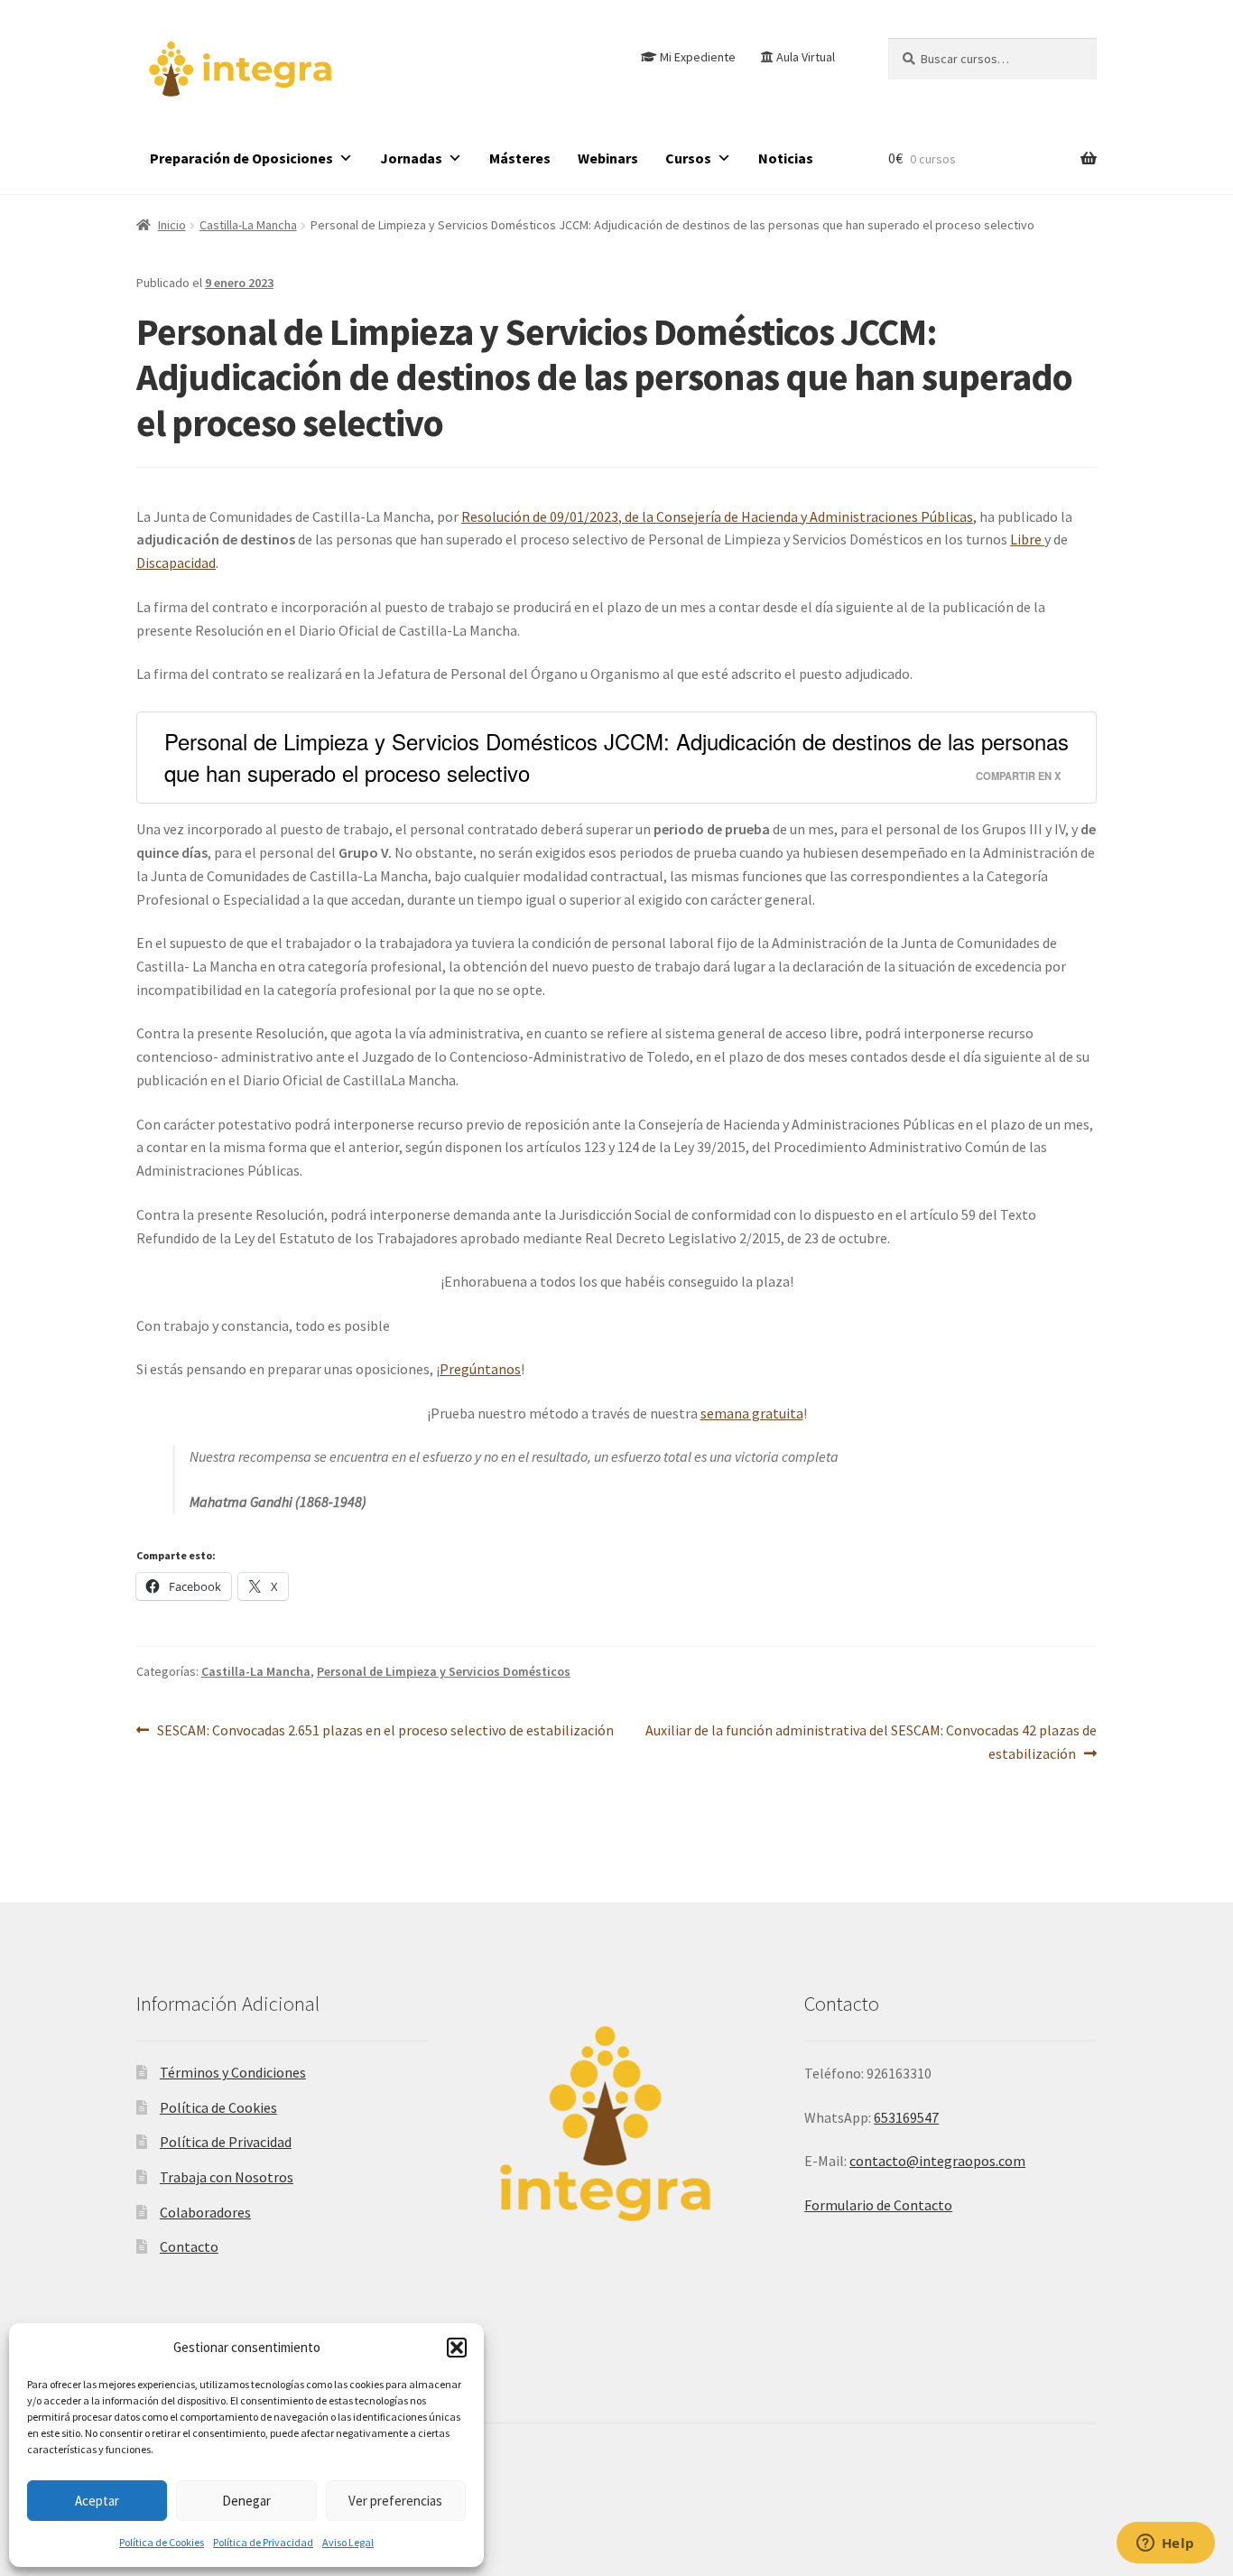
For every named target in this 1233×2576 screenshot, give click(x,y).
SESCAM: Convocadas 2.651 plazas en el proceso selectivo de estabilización (385, 1730)
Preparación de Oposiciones (241, 158)
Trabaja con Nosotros (227, 2177)
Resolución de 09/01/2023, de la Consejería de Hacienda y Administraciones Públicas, (719, 516)
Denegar (246, 2501)
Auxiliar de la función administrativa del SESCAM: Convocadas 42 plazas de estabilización (871, 1741)
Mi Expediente (698, 57)
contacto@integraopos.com (937, 2161)
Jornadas (411, 158)
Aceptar (97, 2501)
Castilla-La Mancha (248, 225)
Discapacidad (176, 563)
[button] (457, 2348)
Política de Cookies (162, 2542)
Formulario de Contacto (878, 2205)
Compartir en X (1018, 776)
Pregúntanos (480, 1369)
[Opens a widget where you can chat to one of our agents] (1165, 2544)
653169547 (906, 2117)
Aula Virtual (806, 57)
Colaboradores (205, 2212)
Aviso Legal (348, 2542)
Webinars (608, 158)
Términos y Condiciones (233, 2072)
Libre (1027, 539)
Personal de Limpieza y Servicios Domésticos (444, 1671)
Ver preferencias (395, 2501)
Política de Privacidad (263, 2542)
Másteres (520, 158)
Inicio (172, 225)
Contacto (189, 2246)
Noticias (786, 158)
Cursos (688, 158)
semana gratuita (752, 1413)
